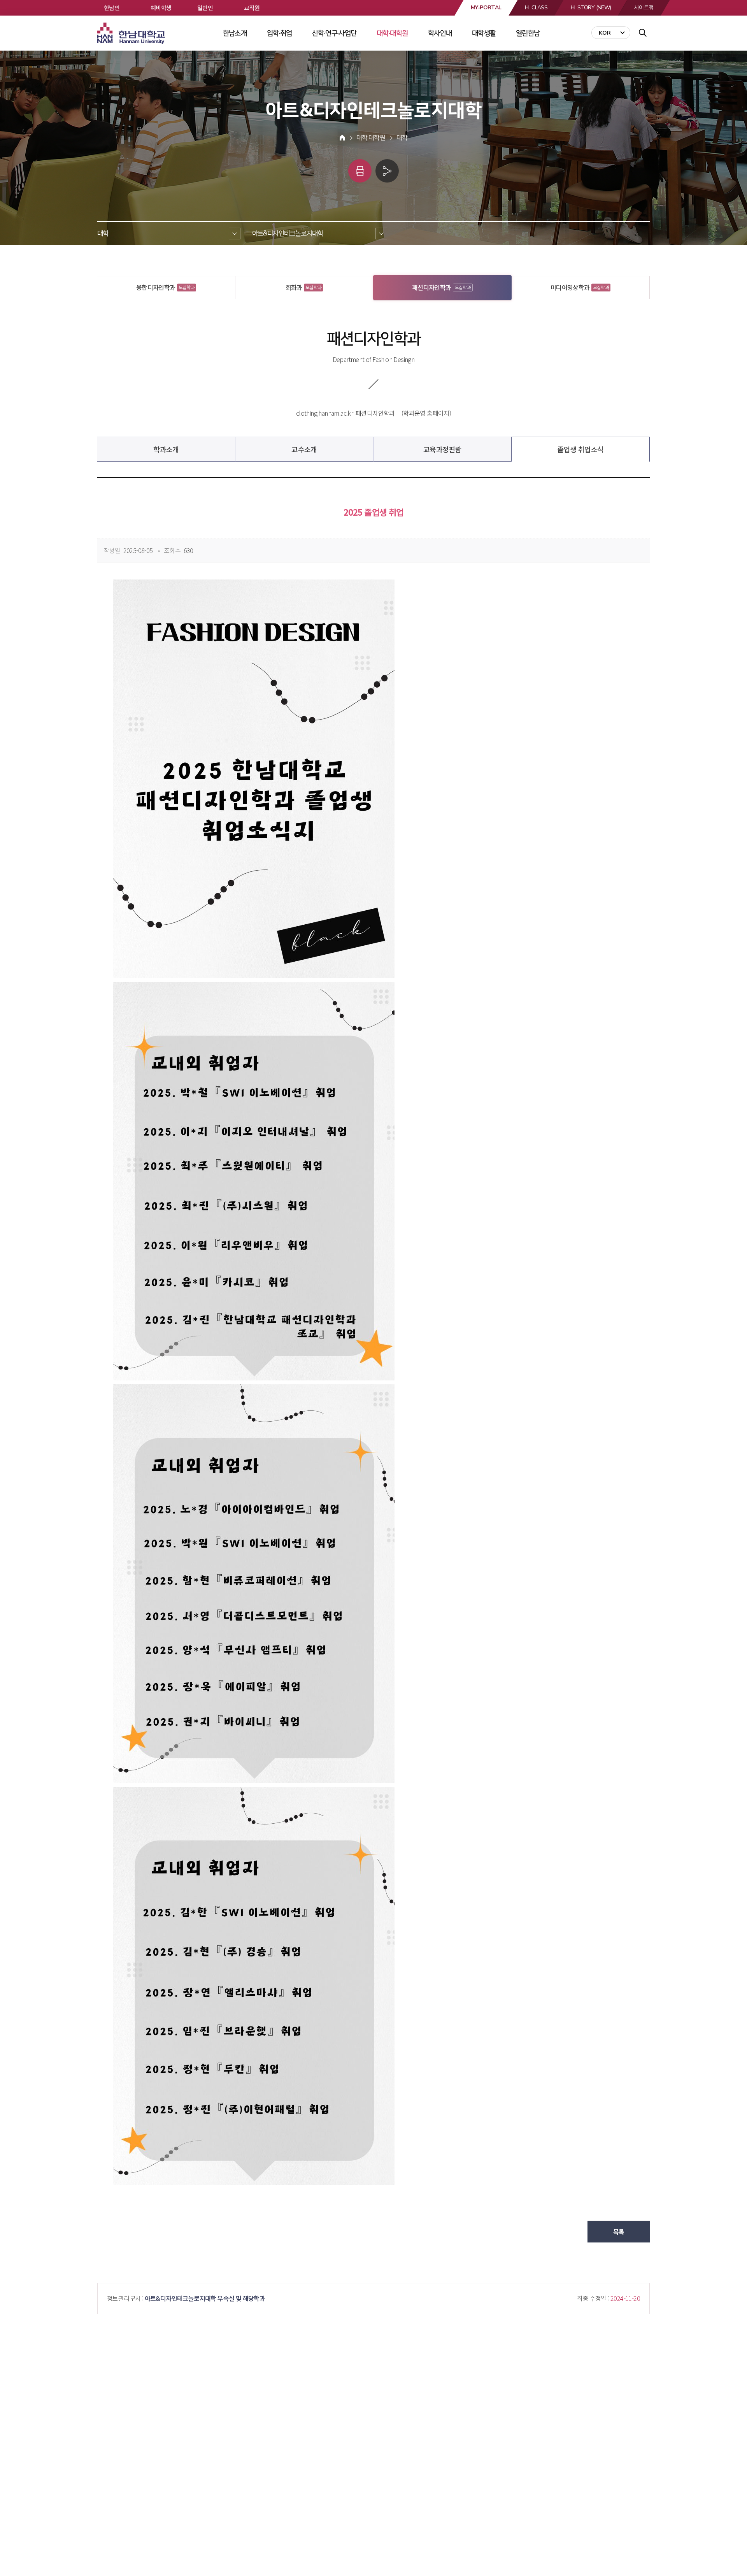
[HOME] (342, 138)
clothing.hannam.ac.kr (324, 413)
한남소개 (235, 33)
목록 (619, 2232)
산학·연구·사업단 (334, 33)
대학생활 (484, 33)
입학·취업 (280, 33)
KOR (605, 33)
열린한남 (528, 33)
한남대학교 (132, 33)
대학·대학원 (392, 33)
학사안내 (440, 33)
